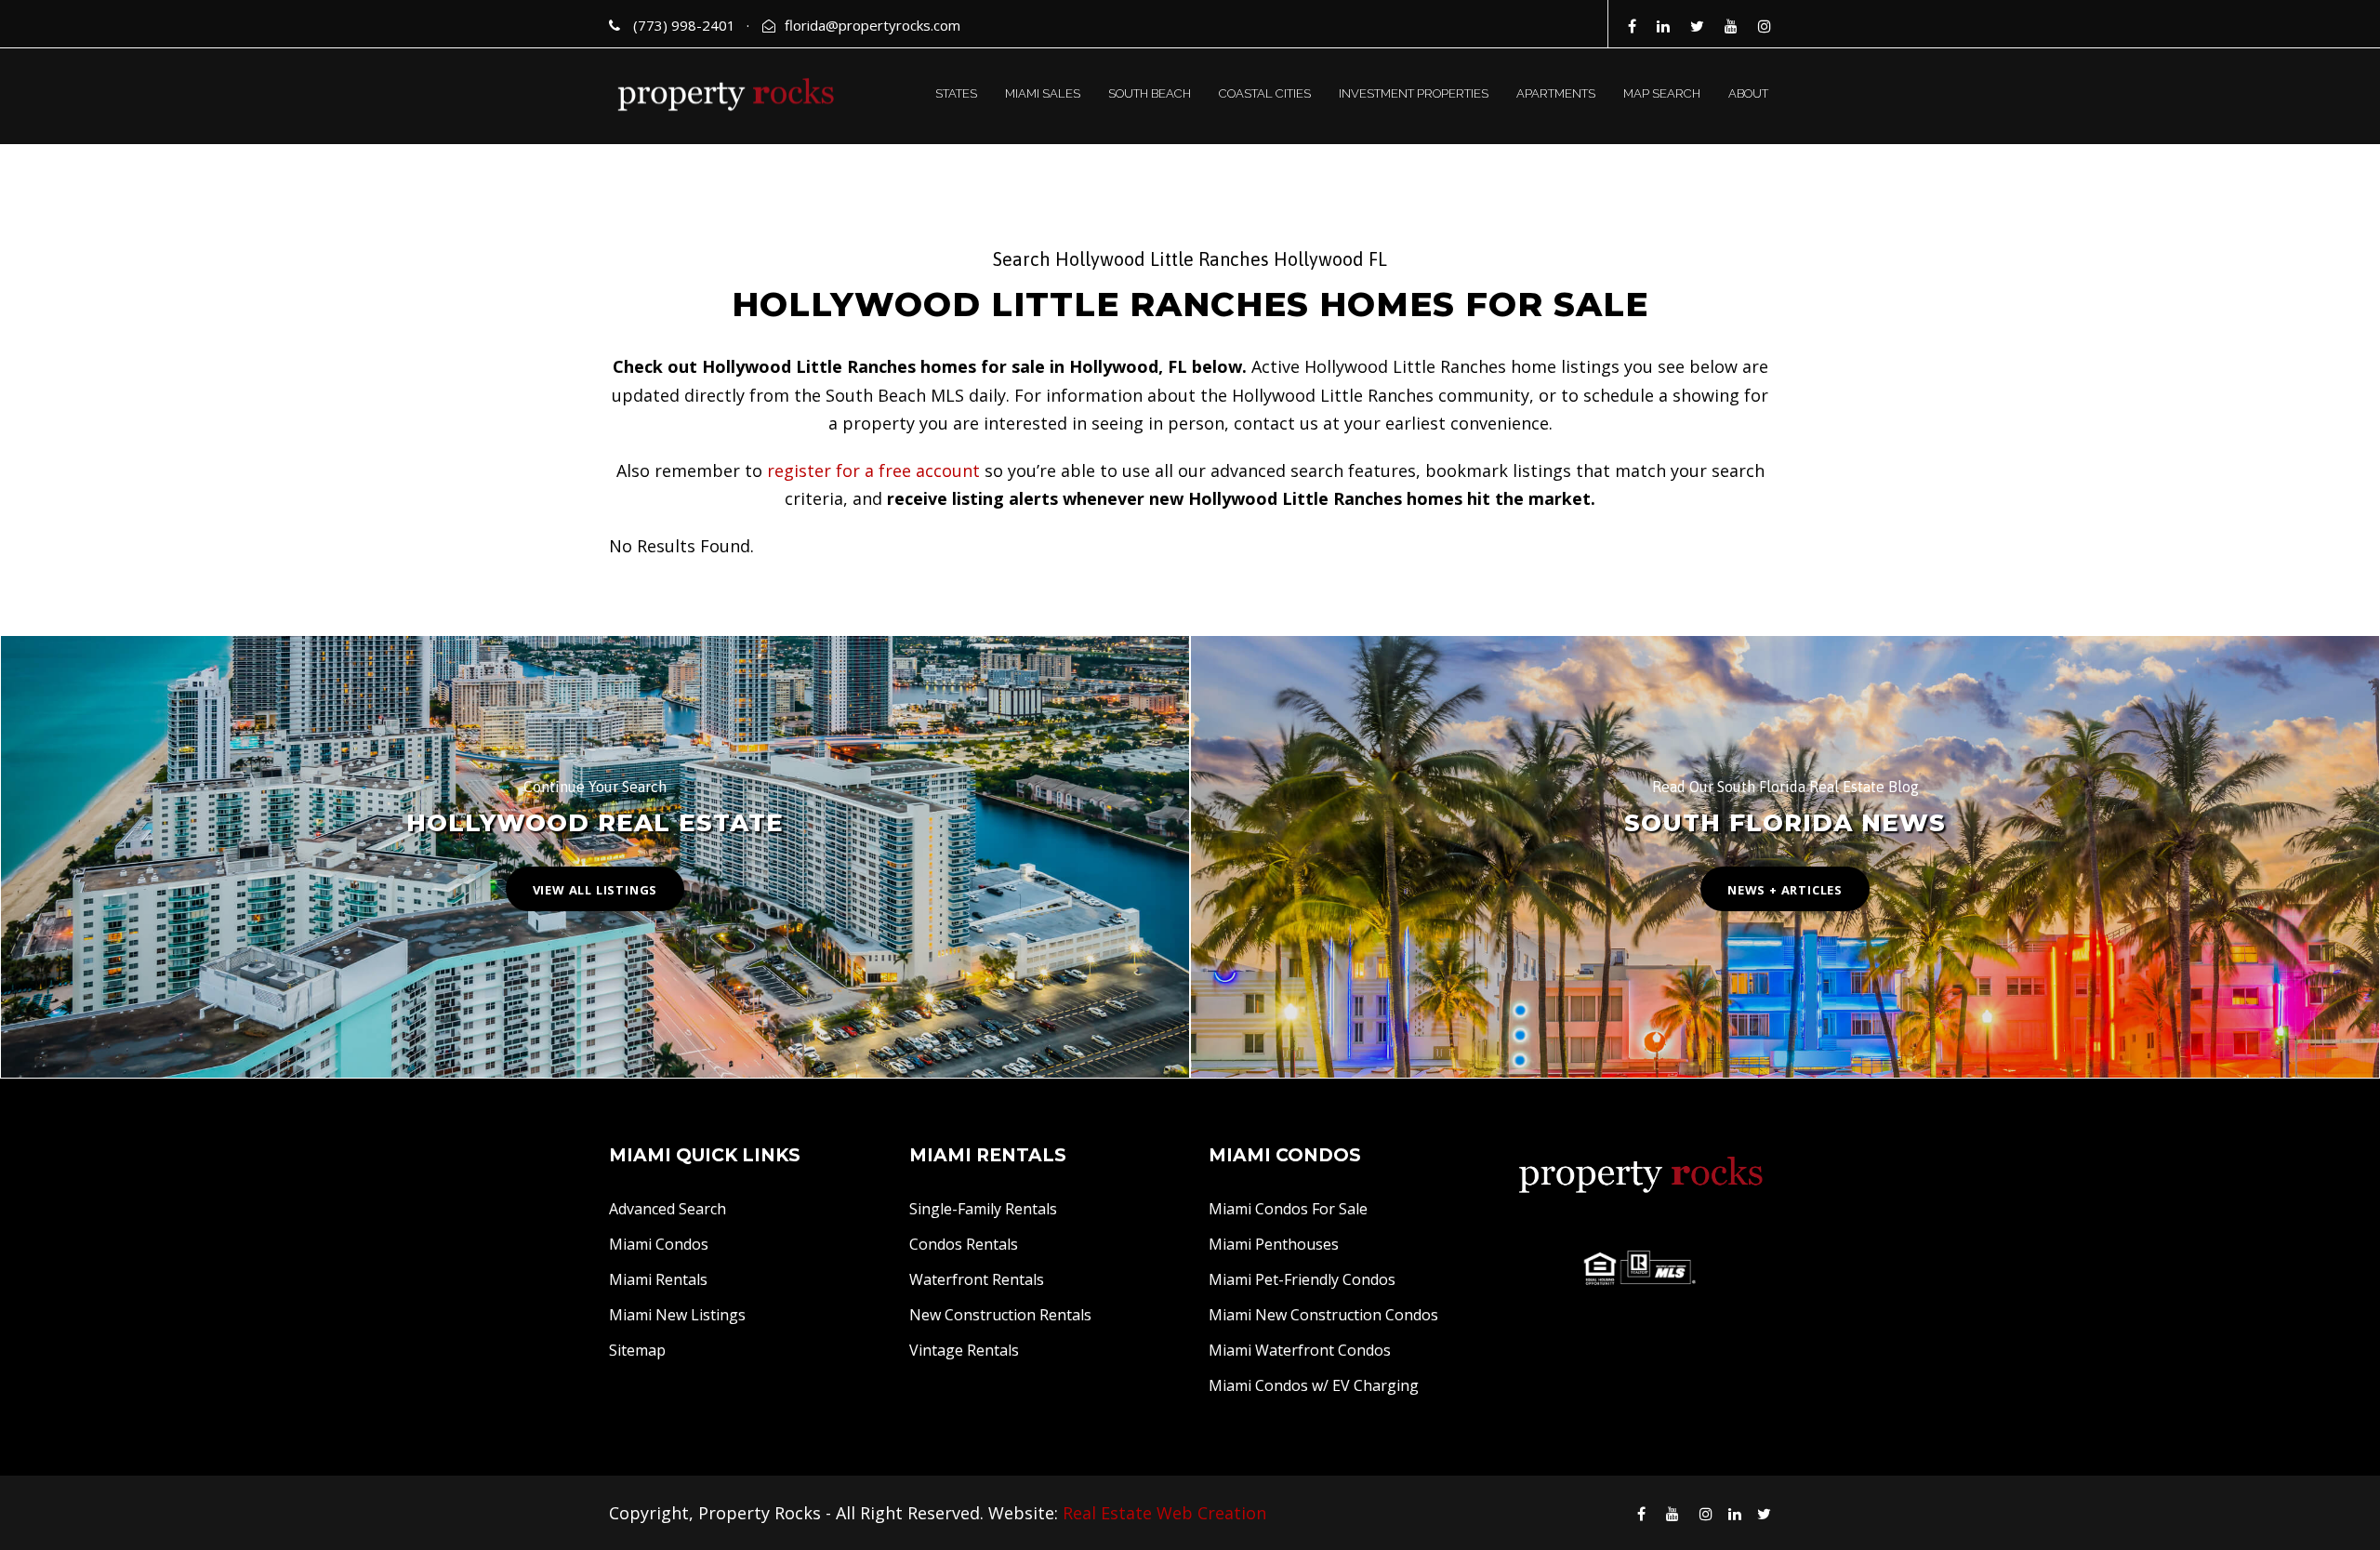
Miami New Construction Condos (1323, 1315)
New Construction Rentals (1000, 1315)
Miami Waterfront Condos (1300, 1350)
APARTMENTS (1556, 93)
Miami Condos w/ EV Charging (1314, 1385)
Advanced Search (668, 1209)
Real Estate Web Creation (1164, 1513)
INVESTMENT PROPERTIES (1414, 93)
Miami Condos (659, 1244)
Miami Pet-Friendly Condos (1302, 1279)
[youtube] (1731, 26)
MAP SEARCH (1662, 93)
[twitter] (1697, 26)
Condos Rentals (964, 1244)
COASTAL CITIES (1265, 93)
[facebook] (1632, 26)
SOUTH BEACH (1150, 93)
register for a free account (873, 470)
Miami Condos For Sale (1288, 1209)
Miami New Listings (677, 1315)
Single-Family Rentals (983, 1209)
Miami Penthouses (1274, 1244)
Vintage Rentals (964, 1350)
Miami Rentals (658, 1279)
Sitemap (637, 1350)
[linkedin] (1663, 26)
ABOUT (1748, 93)
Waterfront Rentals (977, 1279)
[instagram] (1765, 26)
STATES (956, 93)
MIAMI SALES (1043, 93)
